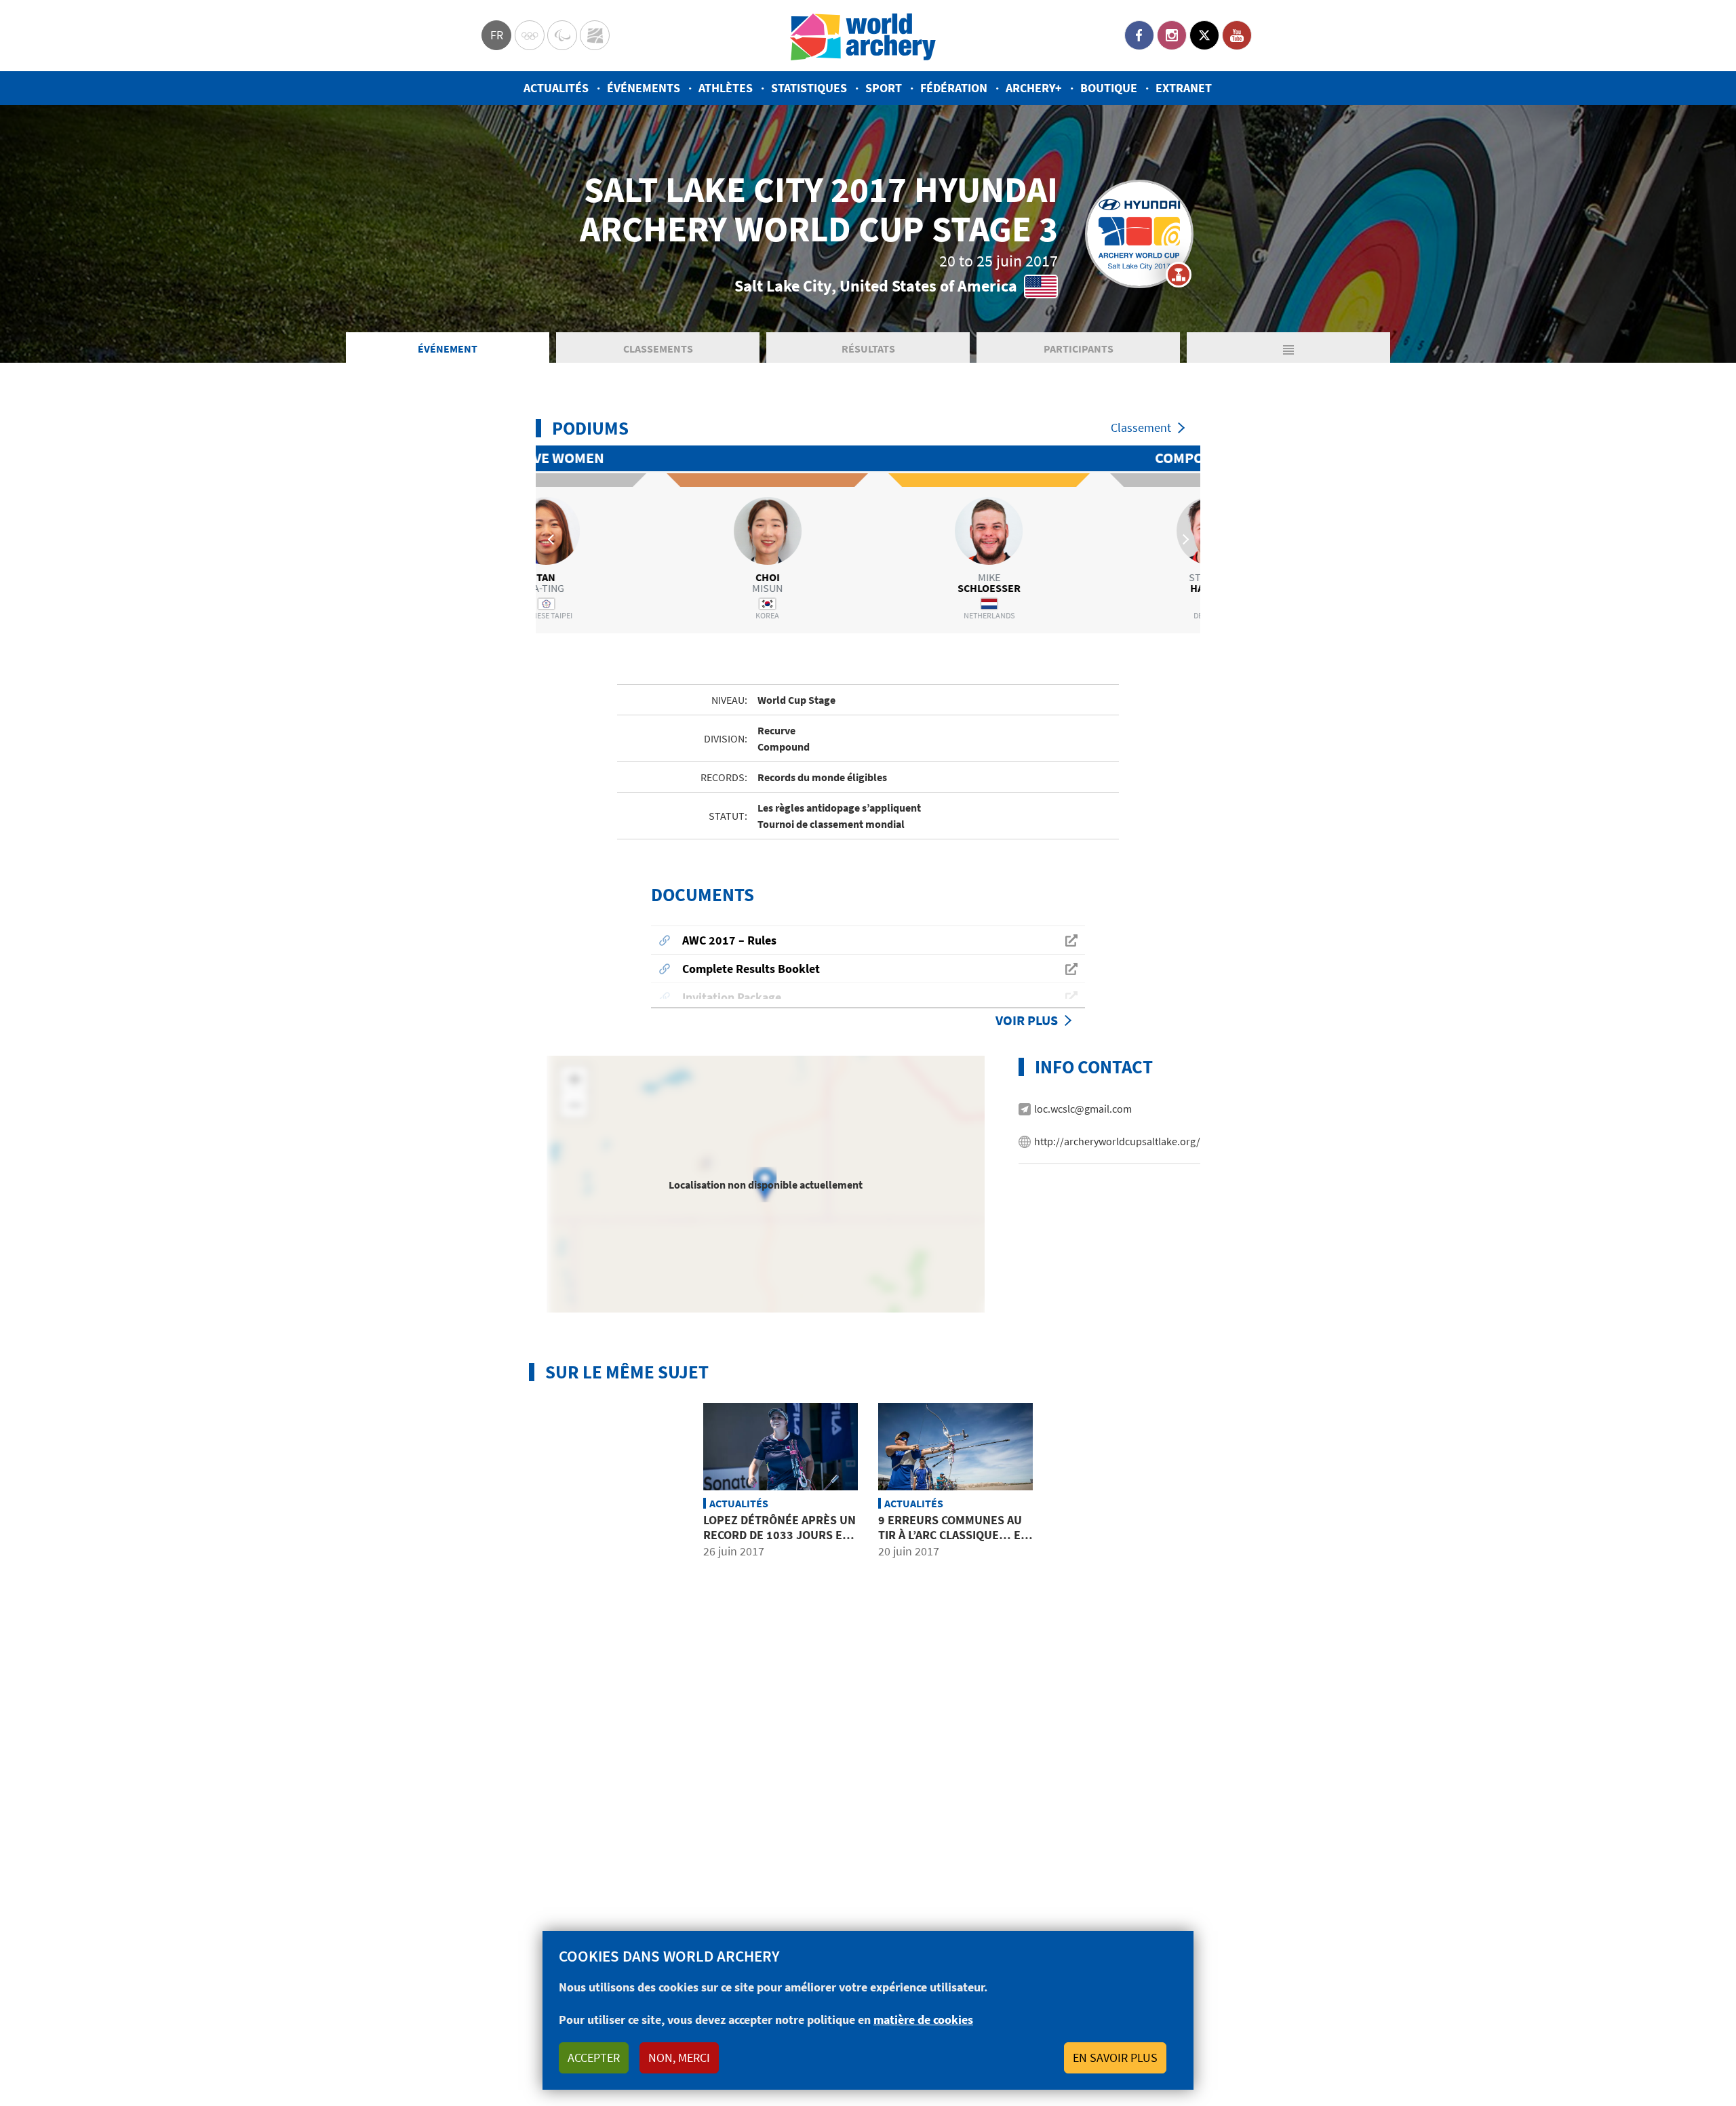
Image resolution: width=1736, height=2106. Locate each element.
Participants (1079, 349)
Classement (1141, 428)
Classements (658, 349)
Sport (884, 88)
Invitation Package (732, 997)
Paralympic (562, 35)
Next (1183, 539)
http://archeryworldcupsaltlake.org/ (1117, 1141)
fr (497, 35)
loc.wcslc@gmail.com (1083, 1109)
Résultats (868, 349)
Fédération (954, 88)
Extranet (1184, 88)
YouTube (1237, 35)
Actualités (556, 88)
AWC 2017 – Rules (729, 940)
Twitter (1204, 35)
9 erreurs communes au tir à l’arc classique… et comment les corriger (953, 1534)
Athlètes (726, 88)
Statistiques (809, 88)
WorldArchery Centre (595, 35)
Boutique (1109, 88)
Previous (553, 539)
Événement (448, 349)
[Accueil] (863, 36)
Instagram (1172, 35)
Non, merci (679, 2058)
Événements (644, 88)
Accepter (594, 2058)
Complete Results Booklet (751, 969)
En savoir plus (1115, 2058)
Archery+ (1034, 88)
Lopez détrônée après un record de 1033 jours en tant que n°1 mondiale (780, 1534)
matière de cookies (923, 2020)
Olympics (530, 35)
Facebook (1139, 35)
